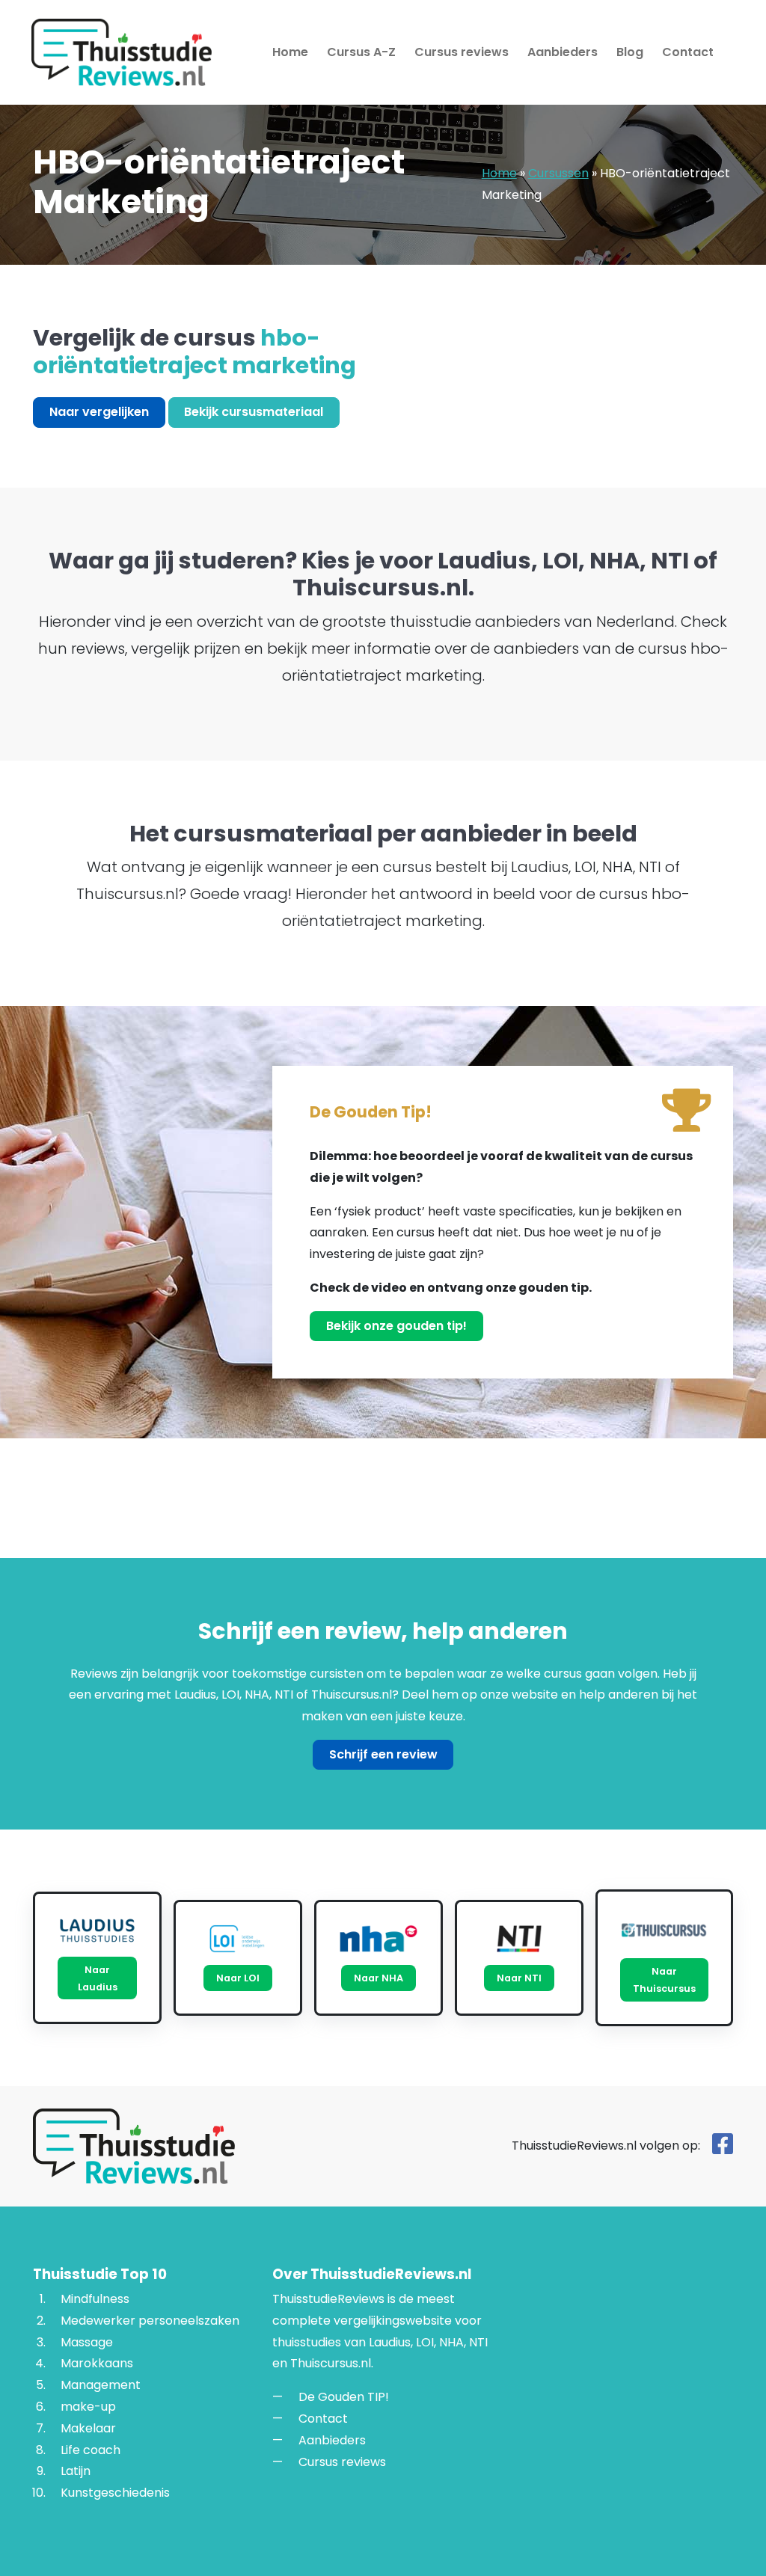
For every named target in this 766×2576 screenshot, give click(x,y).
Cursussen (558, 173)
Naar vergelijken (99, 412)
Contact (688, 52)
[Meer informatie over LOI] (238, 1939)
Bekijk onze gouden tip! (396, 1326)
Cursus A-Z (361, 52)
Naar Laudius (98, 1978)
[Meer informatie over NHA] (379, 1939)
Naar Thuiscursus (664, 1980)
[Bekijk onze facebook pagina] (723, 2149)
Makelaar (88, 2428)
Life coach (91, 2449)
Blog (630, 52)
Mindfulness (95, 2299)
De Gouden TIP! (344, 2397)
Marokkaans (97, 2363)
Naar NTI (519, 1978)
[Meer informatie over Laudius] (97, 1931)
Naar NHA (379, 1978)
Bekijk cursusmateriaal (254, 412)
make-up (88, 2407)
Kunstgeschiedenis (115, 2493)
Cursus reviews (462, 52)
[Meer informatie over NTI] (519, 1939)
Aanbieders (563, 52)
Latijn (76, 2471)
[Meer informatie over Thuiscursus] (664, 1930)
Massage (87, 2342)
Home (290, 52)
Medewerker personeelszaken (150, 2320)
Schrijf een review (383, 1754)
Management (101, 2385)
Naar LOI (238, 1978)
